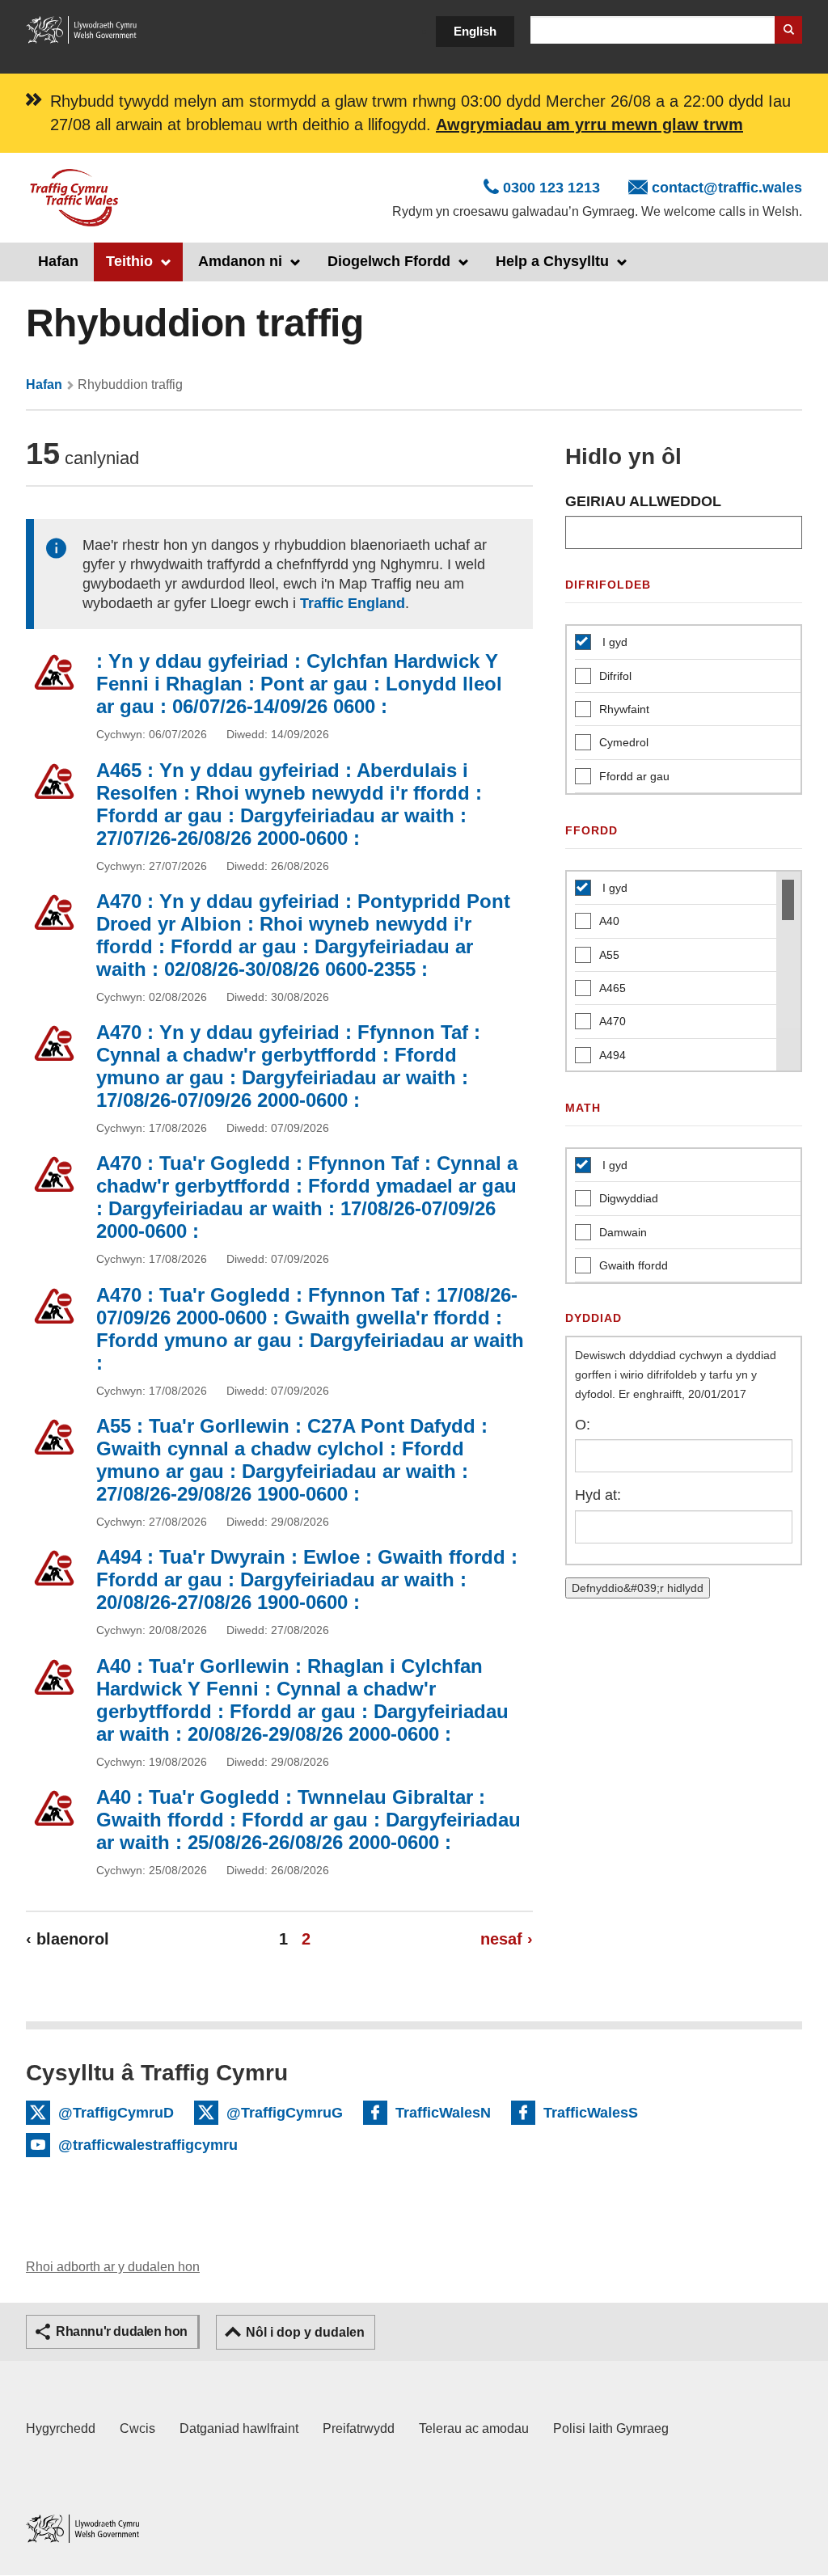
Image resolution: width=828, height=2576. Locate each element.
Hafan (58, 261)
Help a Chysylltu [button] (552, 261)
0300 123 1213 (551, 188)
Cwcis (137, 2428)
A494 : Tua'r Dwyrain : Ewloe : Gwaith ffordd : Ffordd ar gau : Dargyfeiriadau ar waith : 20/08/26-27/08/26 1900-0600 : (307, 1579)
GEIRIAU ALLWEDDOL (643, 501)
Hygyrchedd (61, 2428)
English (475, 31)
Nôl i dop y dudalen (305, 2332)
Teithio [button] (129, 261)
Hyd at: (598, 1495)
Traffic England (353, 603)
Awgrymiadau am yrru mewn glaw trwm (589, 125)
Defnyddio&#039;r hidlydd (638, 1588)
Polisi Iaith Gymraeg (611, 2428)
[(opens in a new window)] (82, 29)
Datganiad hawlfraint (239, 2428)
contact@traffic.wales (727, 188)
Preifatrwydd (359, 2428)
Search (788, 30)
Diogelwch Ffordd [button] (389, 261)
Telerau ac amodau (474, 2428)
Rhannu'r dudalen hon (122, 2331)
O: (583, 1425)
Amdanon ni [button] (240, 261)
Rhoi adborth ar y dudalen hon (113, 2267)
